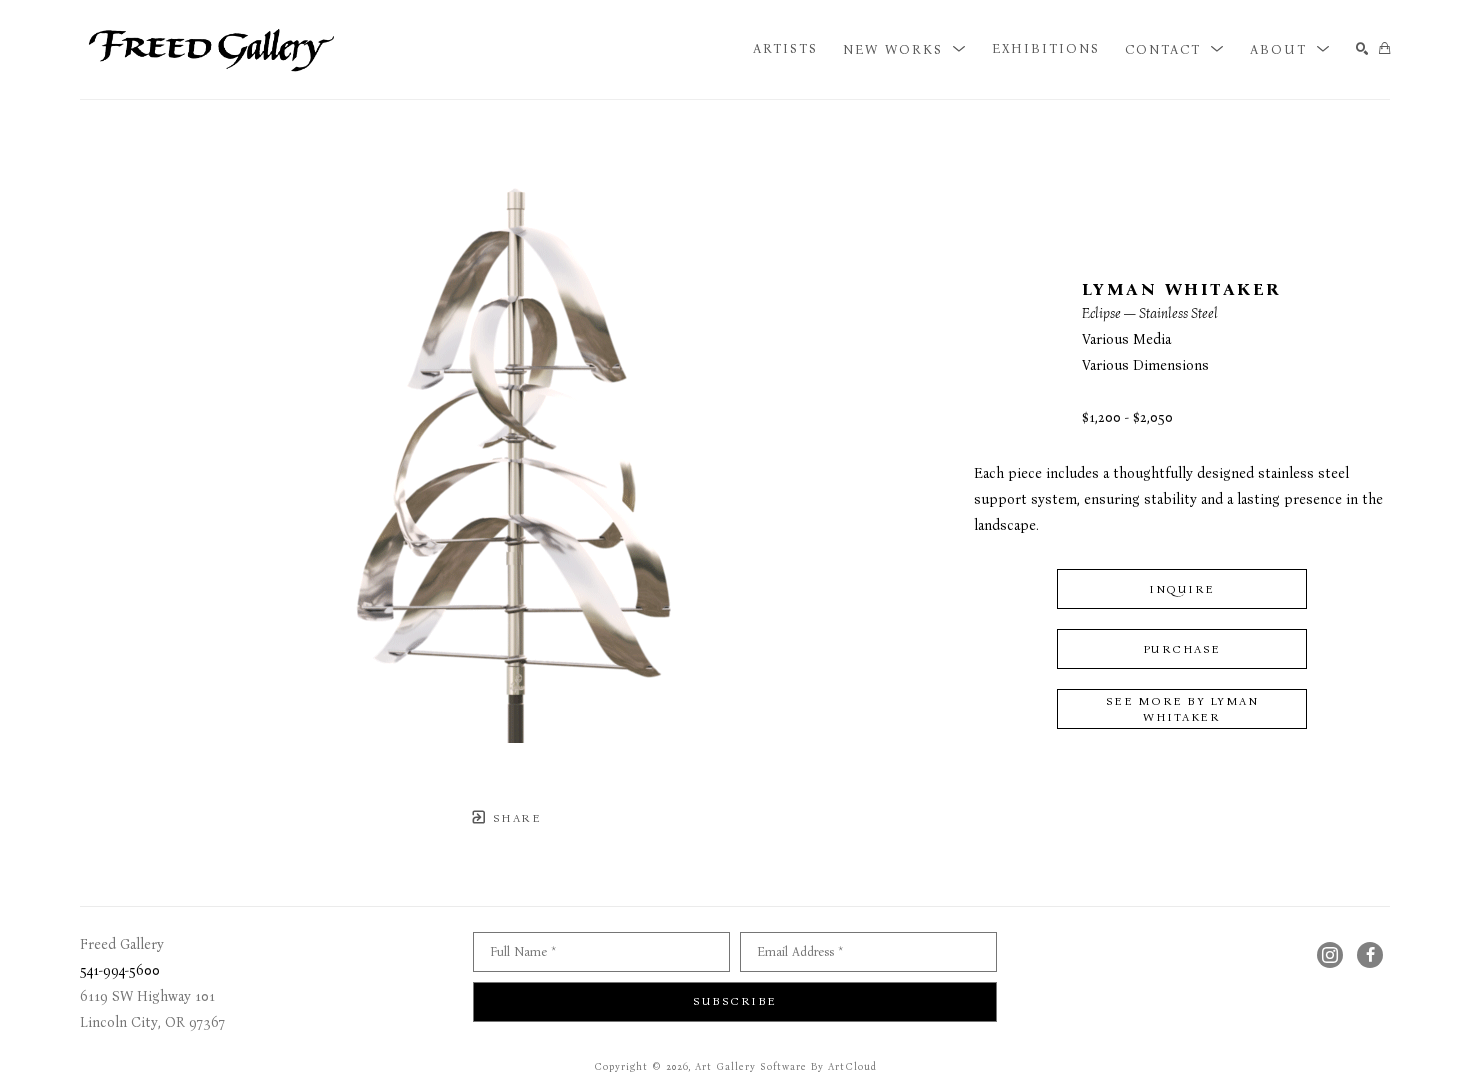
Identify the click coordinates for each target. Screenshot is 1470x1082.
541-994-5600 (120, 970)
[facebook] (1370, 955)
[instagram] (1330, 955)
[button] (905, 49)
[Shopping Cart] (1384, 49)
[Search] (1362, 49)
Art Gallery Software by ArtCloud (786, 1067)
